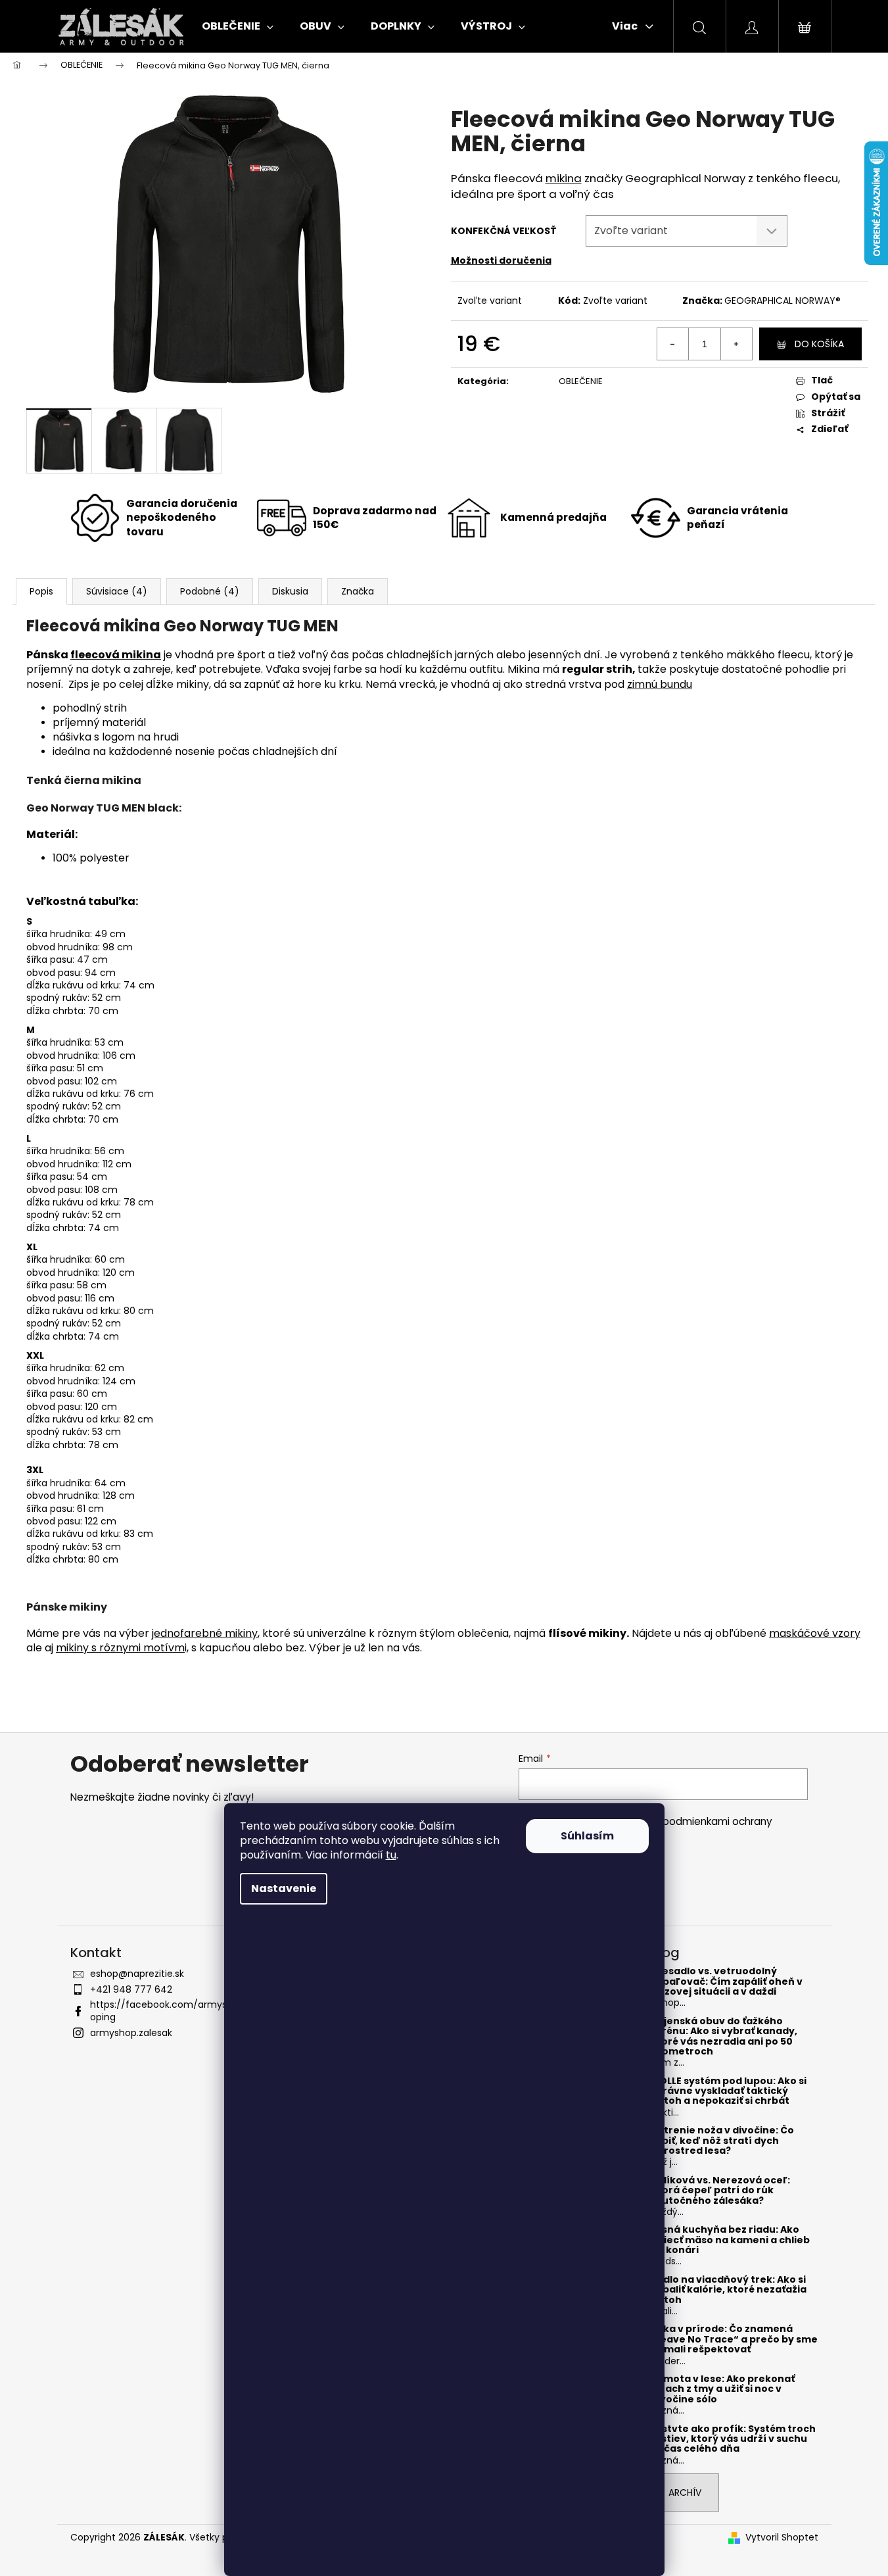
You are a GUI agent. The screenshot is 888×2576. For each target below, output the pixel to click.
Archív (685, 2492)
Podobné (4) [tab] (210, 591)
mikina (564, 178)
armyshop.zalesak (131, 2033)
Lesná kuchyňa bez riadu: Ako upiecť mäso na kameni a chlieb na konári (730, 2240)
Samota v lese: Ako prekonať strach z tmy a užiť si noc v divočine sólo (723, 2389)
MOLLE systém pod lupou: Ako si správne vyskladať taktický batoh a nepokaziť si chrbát (729, 2091)
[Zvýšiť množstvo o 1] (736, 344)
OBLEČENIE (581, 381)
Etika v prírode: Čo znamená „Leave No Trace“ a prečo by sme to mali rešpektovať (734, 2339)
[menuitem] (238, 26)
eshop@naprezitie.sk (137, 1974)
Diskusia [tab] (290, 591)
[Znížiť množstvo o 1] (673, 344)
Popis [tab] (41, 591)
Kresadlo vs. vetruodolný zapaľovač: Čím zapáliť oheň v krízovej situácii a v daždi (727, 1981)
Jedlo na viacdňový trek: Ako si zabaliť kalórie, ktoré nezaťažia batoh (729, 2290)
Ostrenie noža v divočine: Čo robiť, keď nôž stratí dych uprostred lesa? (722, 2141)
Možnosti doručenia (501, 260)
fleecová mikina (116, 655)
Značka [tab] (358, 591)
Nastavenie (284, 1888)
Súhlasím (587, 1836)
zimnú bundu (660, 684)
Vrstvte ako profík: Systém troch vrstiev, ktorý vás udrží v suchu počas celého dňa (733, 2439)
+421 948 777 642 (131, 1989)
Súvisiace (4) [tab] (117, 591)
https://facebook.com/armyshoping (161, 2011)
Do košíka (819, 344)
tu (391, 1855)
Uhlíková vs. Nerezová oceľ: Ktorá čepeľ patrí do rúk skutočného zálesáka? (720, 2191)
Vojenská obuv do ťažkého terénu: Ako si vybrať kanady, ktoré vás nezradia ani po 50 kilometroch (724, 2037)
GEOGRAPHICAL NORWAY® (783, 301)
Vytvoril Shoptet (782, 2538)
